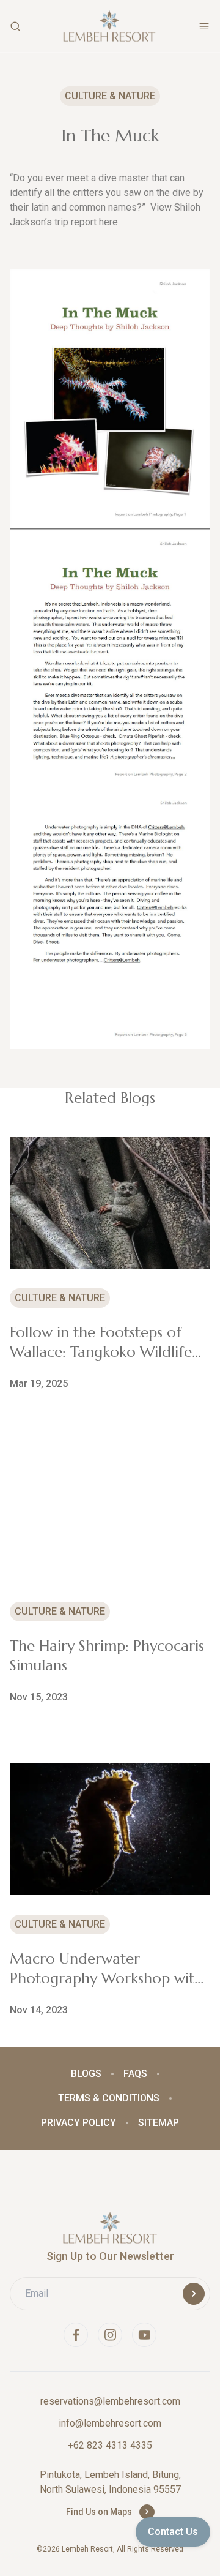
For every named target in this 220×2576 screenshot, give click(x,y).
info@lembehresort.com (110, 2423)
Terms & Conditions (109, 2098)
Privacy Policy (79, 2123)
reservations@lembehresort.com (110, 2401)
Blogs (86, 2074)
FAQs (135, 2074)
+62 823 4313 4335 (110, 2445)
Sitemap (159, 2123)
